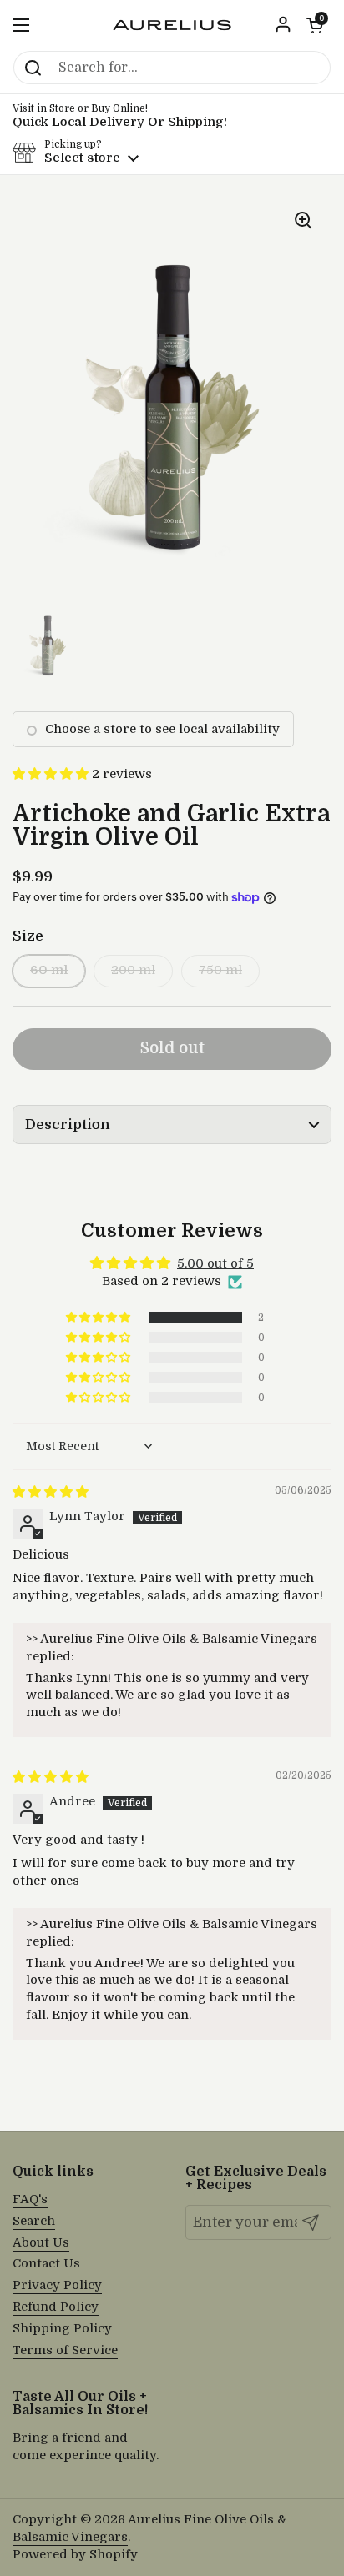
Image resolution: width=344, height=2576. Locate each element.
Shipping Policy (62, 2329)
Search (34, 2221)
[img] (51, 1492)
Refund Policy (56, 2307)
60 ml (49, 970)
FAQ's (30, 2199)
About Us (41, 2243)
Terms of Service (65, 2350)
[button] (315, 25)
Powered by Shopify (75, 2555)
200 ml (133, 970)
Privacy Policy (57, 2285)
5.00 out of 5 (215, 1264)
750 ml (220, 970)
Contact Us (46, 2264)
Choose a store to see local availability (162, 729)
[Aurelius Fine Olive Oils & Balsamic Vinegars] (172, 25)
